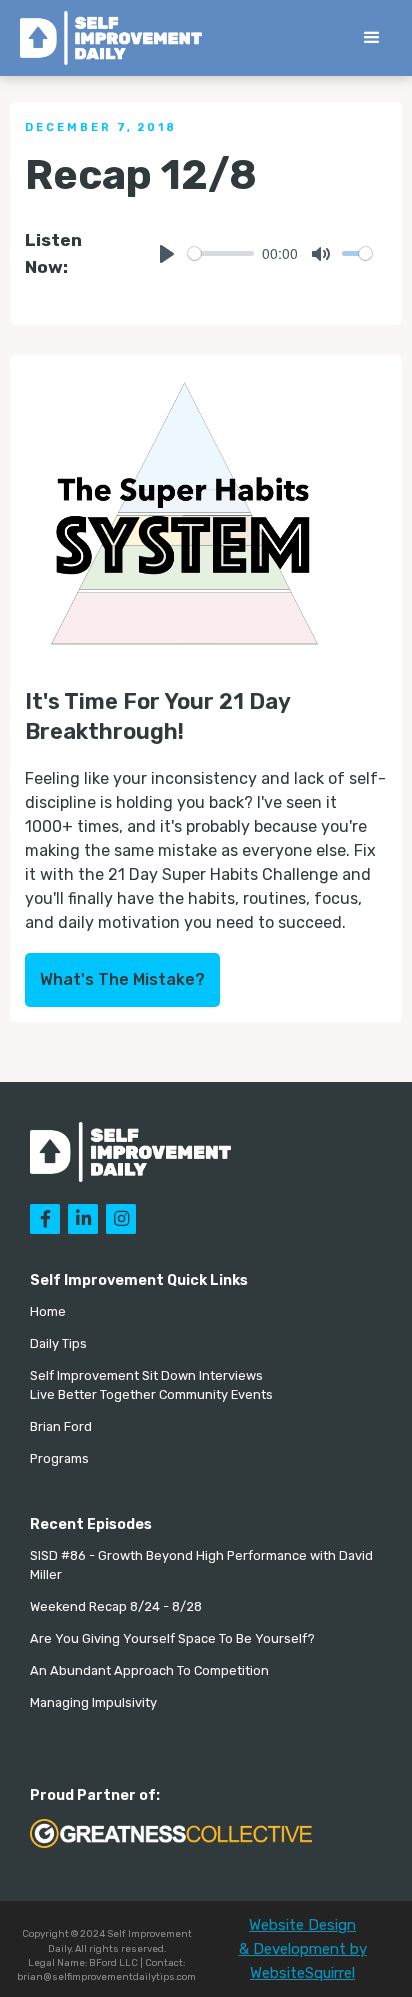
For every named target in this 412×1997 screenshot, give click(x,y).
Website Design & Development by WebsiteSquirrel (303, 1949)
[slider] (221, 253)
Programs (59, 1458)
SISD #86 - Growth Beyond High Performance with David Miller (201, 1565)
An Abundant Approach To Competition (149, 1670)
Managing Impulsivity (93, 1702)
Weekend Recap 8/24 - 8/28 (116, 1606)
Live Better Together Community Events (151, 1394)
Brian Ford (61, 1426)
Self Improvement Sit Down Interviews (146, 1375)
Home (48, 1311)
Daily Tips (58, 1343)
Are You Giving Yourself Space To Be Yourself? (172, 1638)
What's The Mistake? (122, 979)
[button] (372, 38)
